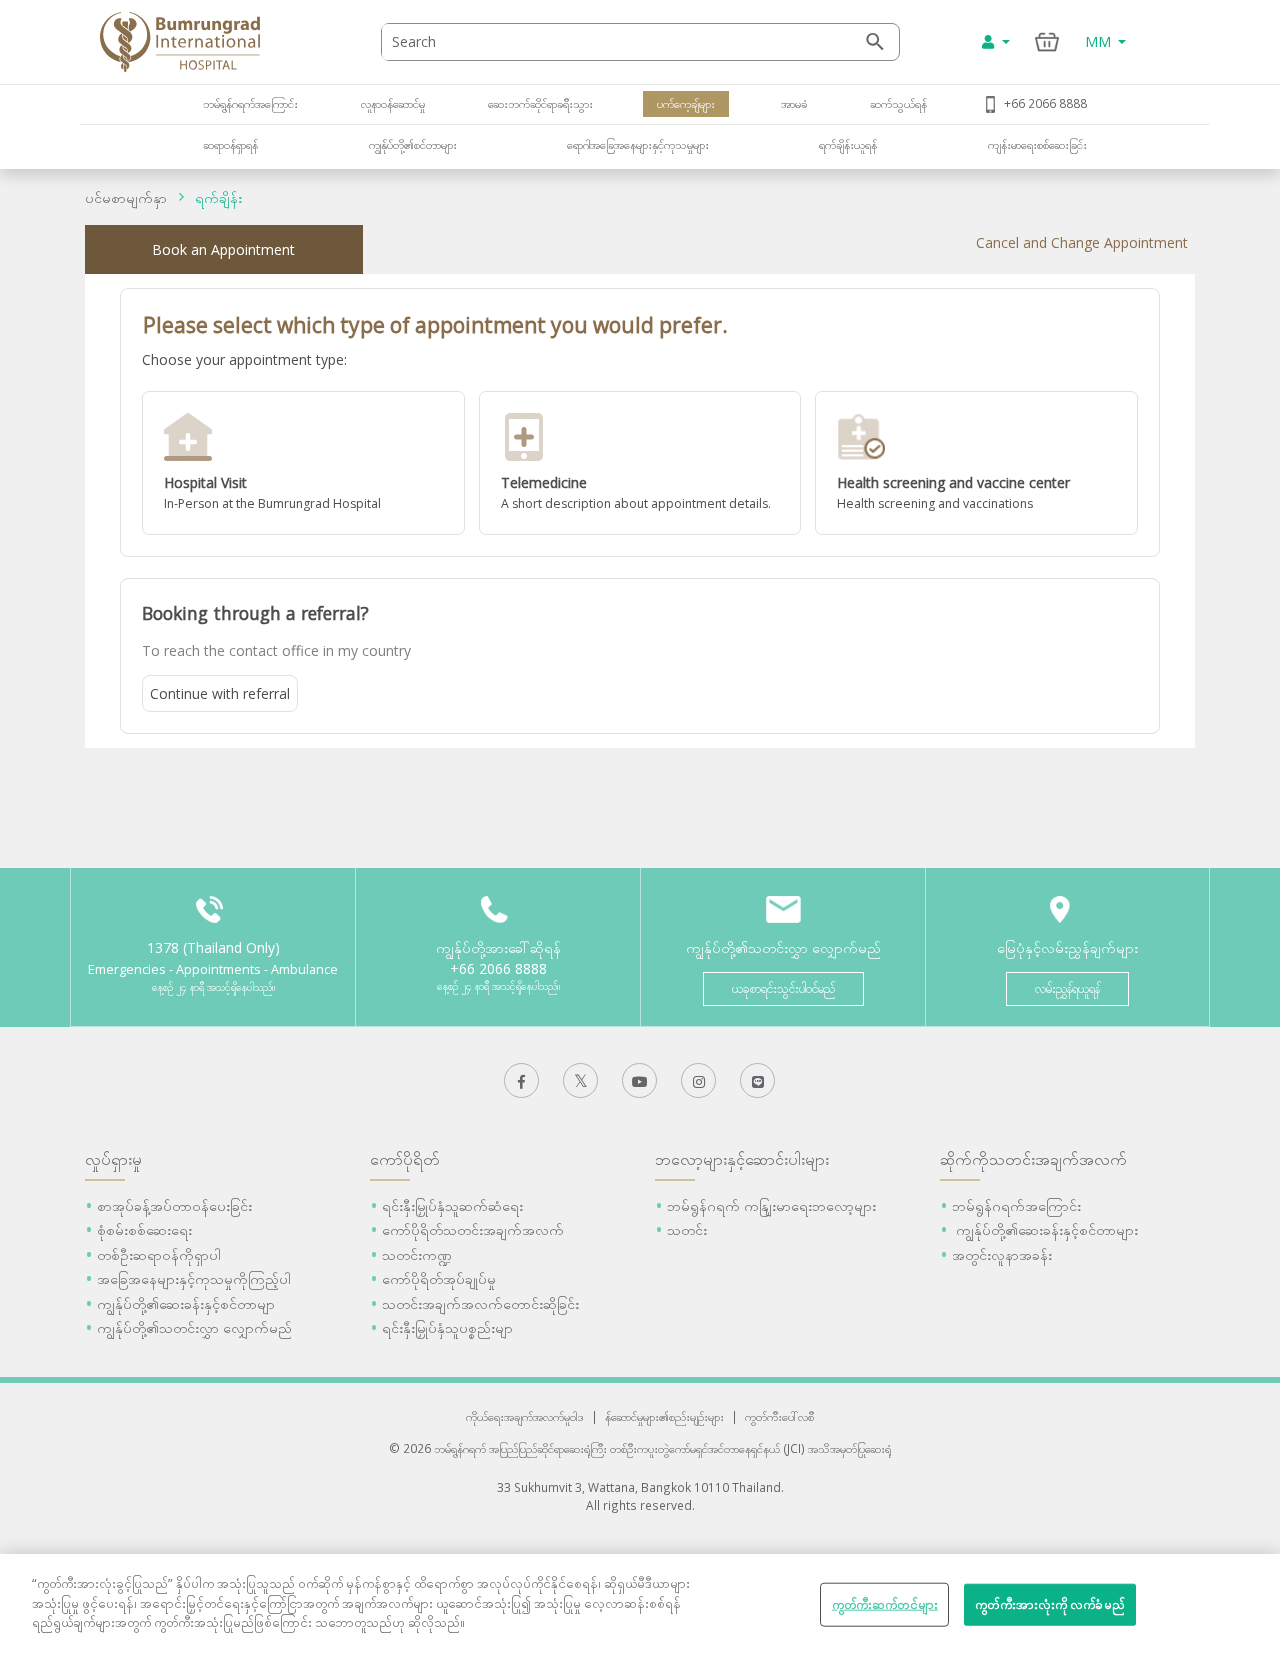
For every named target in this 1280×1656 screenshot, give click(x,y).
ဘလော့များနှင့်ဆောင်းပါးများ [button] (742, 1159)
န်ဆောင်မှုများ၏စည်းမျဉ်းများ (664, 1416)
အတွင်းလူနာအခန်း (1002, 1254)
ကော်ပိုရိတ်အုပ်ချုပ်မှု (439, 1278)
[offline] (303, 463)
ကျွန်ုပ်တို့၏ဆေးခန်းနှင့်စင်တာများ (1045, 1229)
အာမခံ (792, 103)
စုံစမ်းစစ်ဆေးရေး (144, 1229)
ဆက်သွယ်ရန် (898, 103)
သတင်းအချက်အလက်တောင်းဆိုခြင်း (480, 1303)
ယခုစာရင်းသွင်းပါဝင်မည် (783, 988)
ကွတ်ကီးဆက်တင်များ (885, 1604)
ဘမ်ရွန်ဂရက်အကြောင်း (250, 103)
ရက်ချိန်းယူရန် (848, 144)
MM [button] (1100, 41)
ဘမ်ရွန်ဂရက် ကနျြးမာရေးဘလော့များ (771, 1205)
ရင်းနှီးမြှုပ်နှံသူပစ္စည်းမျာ (447, 1327)
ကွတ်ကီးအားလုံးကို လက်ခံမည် (1050, 1604)
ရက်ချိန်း (218, 197)
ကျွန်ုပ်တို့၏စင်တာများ (413, 144)
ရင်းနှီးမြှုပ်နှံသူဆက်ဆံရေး (452, 1205)
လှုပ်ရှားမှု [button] (113, 1159)
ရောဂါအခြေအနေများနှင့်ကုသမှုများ (638, 144)
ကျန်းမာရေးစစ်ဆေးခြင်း (1037, 144)
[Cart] (1047, 41)
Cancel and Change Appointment (1082, 242)
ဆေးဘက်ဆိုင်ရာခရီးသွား (540, 103)
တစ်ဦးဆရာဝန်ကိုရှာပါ (159, 1254)
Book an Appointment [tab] (223, 249)
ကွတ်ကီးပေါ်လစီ (779, 1416)
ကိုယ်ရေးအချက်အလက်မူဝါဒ (525, 1416)
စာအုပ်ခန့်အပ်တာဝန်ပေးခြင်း (174, 1205)
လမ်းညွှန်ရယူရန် (1067, 988)
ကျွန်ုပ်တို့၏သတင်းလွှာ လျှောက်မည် (194, 1327)
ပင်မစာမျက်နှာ (126, 197)
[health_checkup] (976, 463)
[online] (640, 463)
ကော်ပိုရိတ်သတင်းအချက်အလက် (473, 1229)
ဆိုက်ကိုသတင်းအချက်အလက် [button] (1033, 1159)
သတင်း (687, 1229)
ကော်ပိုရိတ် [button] (405, 1159)
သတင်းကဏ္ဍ (417, 1254)
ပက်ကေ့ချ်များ (686, 103)
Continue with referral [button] (220, 693)
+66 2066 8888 (1045, 103)
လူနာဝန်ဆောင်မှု (393, 103)
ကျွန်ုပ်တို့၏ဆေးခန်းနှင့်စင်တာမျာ (186, 1303)
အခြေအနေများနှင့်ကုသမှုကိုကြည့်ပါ (194, 1278)
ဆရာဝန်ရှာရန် (230, 144)
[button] (303, 463)
